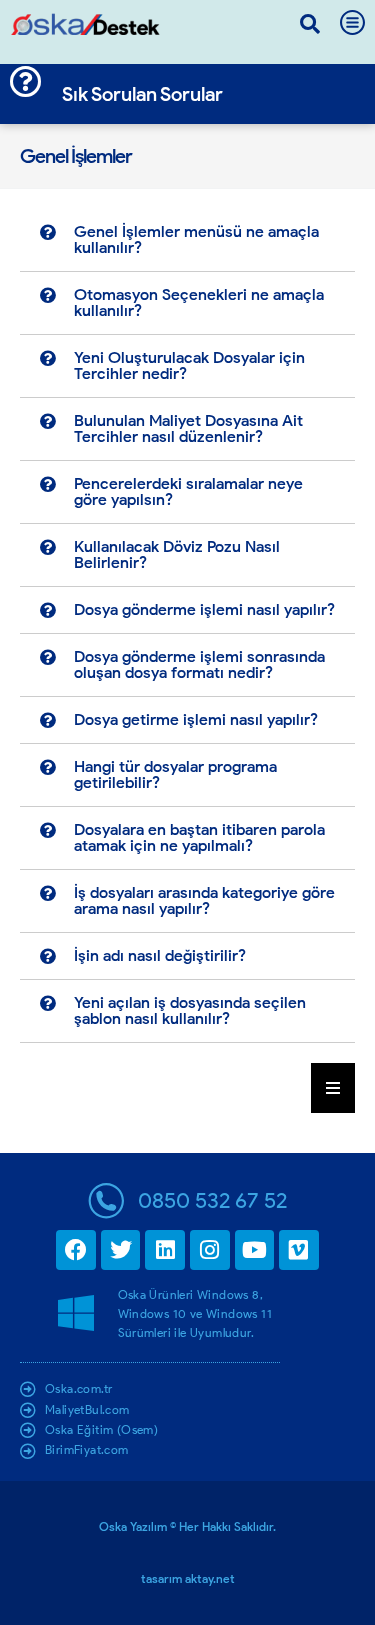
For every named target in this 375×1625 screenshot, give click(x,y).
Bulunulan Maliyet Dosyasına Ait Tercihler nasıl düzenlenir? (188, 428)
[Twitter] (121, 1250)
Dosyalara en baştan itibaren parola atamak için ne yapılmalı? (199, 837)
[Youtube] (255, 1250)
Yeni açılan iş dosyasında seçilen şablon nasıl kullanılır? (190, 1010)
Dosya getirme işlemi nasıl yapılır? (196, 719)
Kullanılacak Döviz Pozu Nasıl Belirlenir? (177, 554)
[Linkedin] (165, 1250)
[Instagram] (210, 1250)
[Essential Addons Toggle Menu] (333, 1088)
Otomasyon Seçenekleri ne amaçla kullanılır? (199, 302)
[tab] (187, 240)
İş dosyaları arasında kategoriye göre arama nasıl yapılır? (204, 900)
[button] (310, 24)
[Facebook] (76, 1250)
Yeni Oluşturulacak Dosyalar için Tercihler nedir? (189, 365)
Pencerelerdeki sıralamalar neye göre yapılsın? (188, 491)
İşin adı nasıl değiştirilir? (160, 955)
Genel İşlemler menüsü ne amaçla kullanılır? (196, 239)
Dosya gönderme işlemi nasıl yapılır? (204, 609)
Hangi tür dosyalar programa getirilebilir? (175, 774)
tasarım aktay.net (188, 1578)
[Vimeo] (299, 1250)
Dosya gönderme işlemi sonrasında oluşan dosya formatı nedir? (199, 664)
